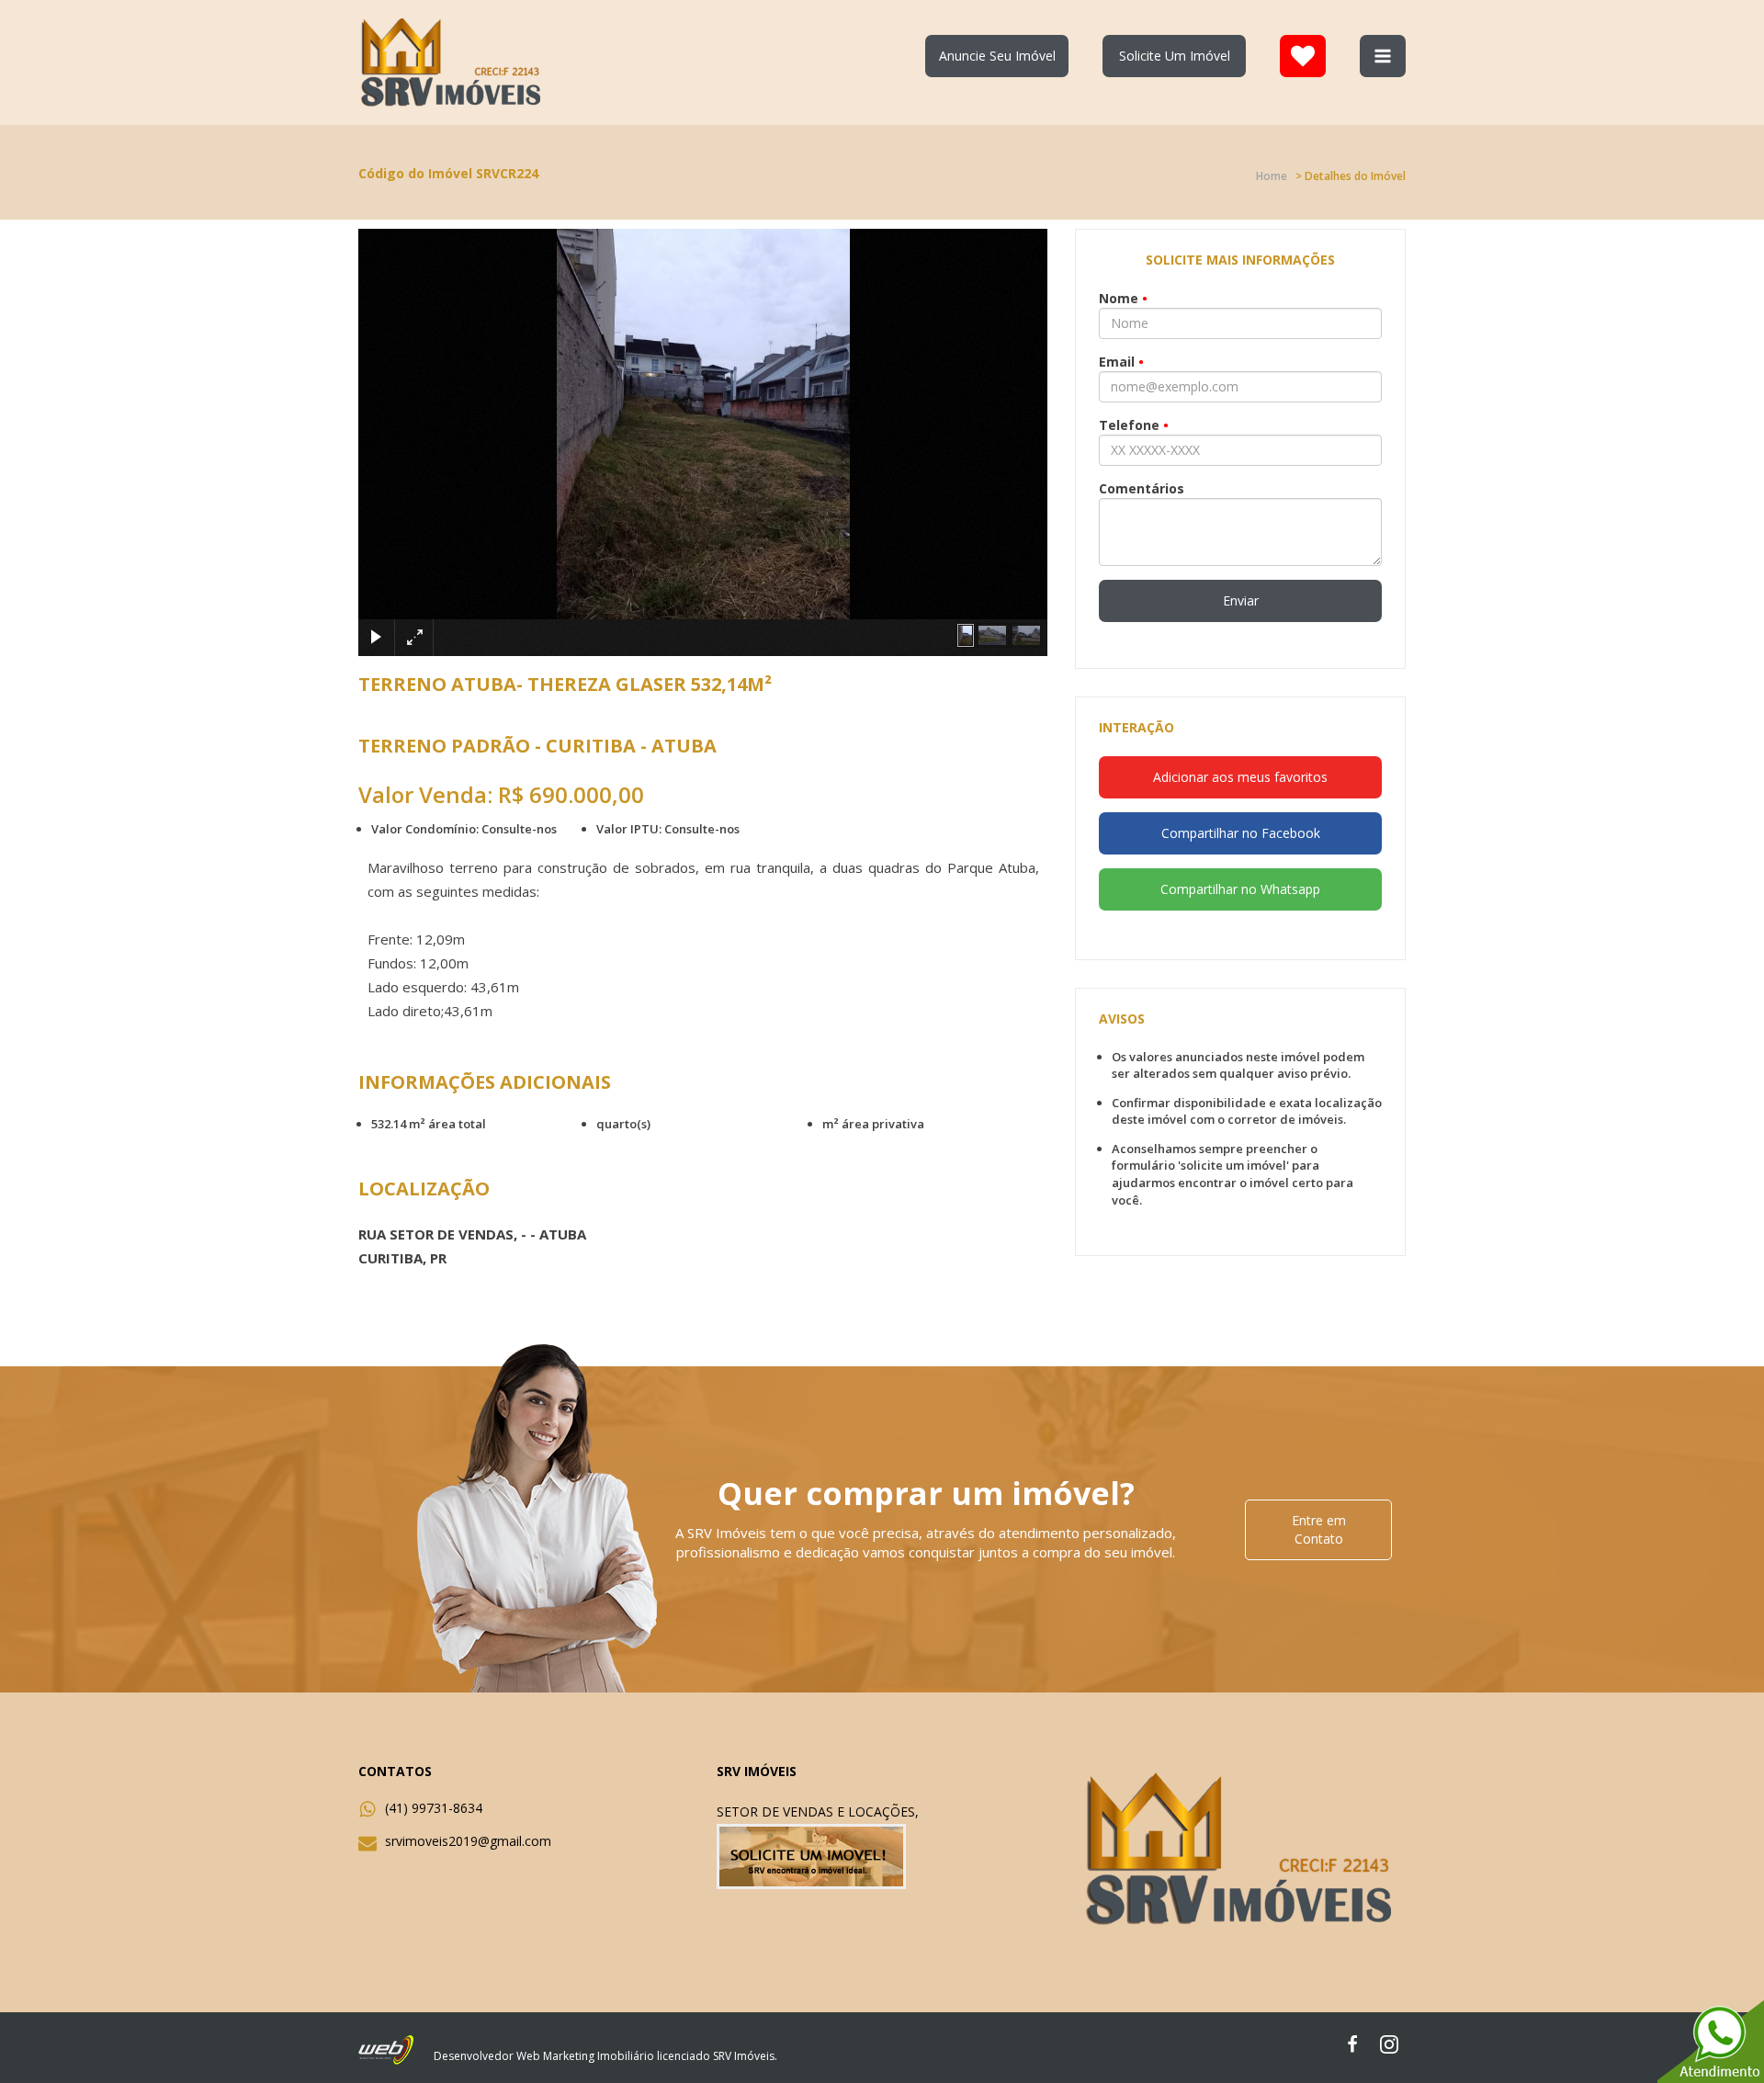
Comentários (1142, 488)
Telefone (1134, 425)
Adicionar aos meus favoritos (1240, 777)
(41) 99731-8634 (434, 1808)
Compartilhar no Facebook (1241, 833)
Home (1272, 176)
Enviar (1241, 600)
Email (1121, 362)
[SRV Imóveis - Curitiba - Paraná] (453, 61)
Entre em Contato (1319, 1529)
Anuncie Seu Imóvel (997, 56)
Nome (1123, 298)
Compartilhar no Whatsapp (1240, 889)
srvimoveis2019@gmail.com (468, 1841)
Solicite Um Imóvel (1175, 56)
